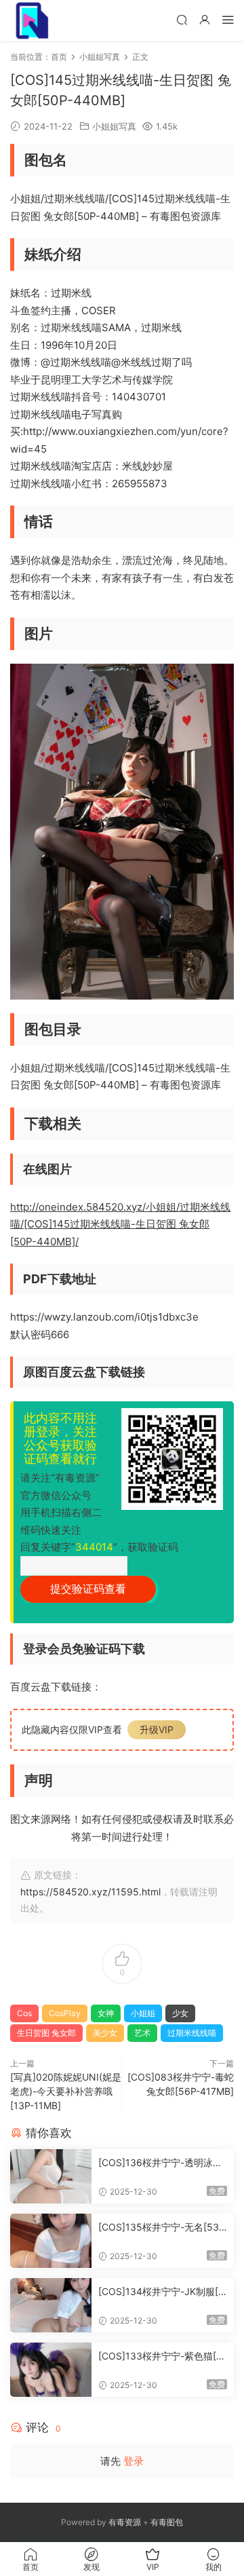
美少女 (105, 2033)
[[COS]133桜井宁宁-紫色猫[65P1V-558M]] (51, 2370)
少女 (180, 2013)
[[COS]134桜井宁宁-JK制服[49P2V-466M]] (51, 2305)
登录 (134, 2461)
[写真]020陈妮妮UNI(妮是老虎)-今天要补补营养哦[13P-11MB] (66, 2091)
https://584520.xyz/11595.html (90, 1892)
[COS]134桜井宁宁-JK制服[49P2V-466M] (161, 2292)
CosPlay (65, 2013)
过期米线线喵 (192, 2033)
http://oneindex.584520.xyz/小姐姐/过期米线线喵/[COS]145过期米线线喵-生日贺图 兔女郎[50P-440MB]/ (120, 1224)
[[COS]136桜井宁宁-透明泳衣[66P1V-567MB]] (51, 2176)
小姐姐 (143, 2013)
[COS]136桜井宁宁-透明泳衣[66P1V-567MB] (160, 2163)
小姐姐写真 (114, 126)
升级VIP (157, 1729)
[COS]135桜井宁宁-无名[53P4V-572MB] (162, 2228)
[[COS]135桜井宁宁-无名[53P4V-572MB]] (51, 2241)
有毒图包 (167, 2522)
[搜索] (182, 19)
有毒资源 (125, 2522)
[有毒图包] (30, 20)
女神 (106, 2013)
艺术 (142, 2033)
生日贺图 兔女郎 (46, 2033)
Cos (24, 2013)
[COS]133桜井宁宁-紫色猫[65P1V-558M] (160, 2356)
